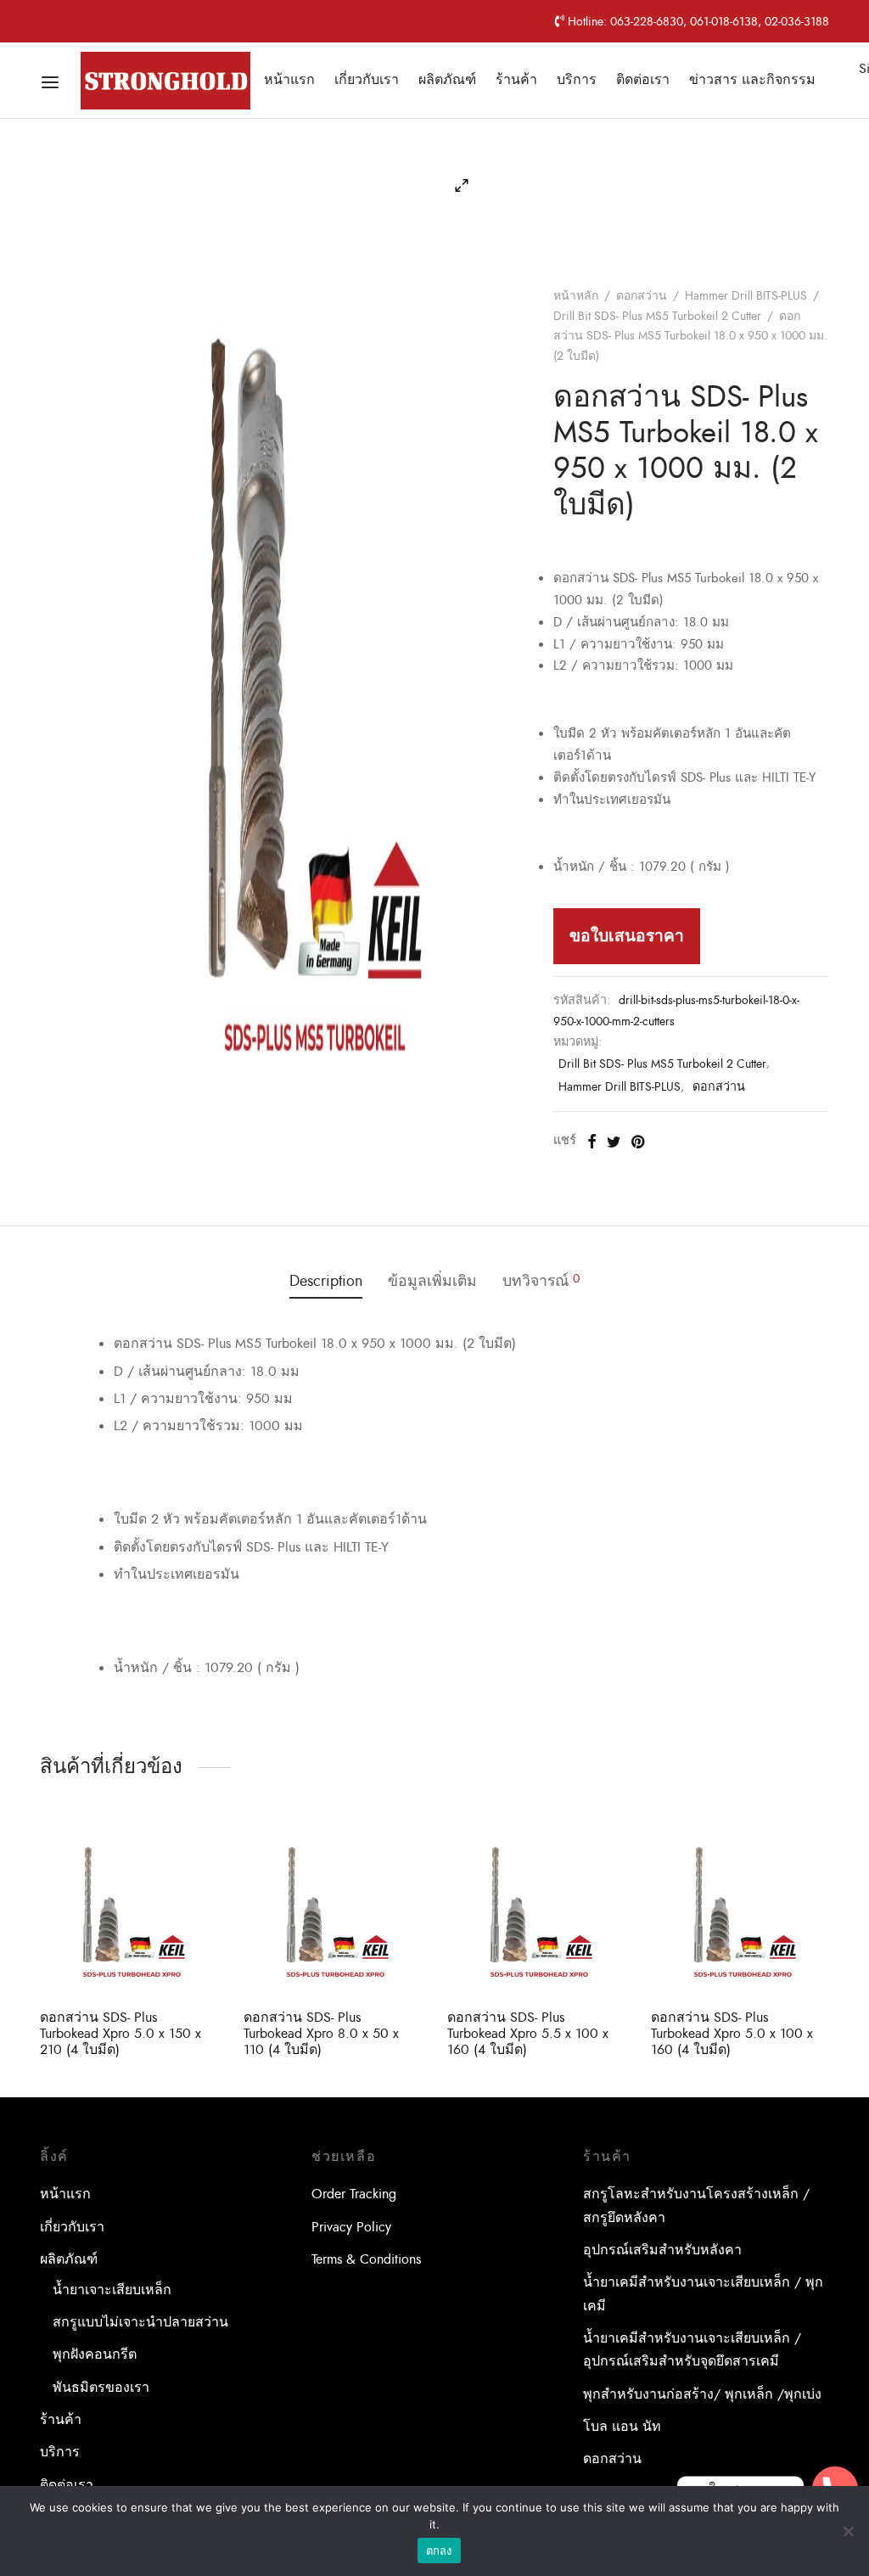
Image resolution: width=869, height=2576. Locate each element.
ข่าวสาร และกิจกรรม (752, 80)
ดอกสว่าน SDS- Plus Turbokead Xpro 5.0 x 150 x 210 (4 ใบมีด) (121, 2034)
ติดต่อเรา (643, 80)
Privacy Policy (351, 2227)
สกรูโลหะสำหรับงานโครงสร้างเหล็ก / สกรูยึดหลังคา (696, 2206)
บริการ (577, 80)
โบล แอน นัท (622, 2427)
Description (326, 1281)
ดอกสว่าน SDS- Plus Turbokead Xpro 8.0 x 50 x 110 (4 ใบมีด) (321, 2034)
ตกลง (439, 2551)
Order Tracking (354, 2194)
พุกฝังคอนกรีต (95, 2354)
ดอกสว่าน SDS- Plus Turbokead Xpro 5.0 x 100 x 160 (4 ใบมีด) (732, 2034)
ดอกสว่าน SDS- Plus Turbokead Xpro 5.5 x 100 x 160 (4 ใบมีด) (528, 2034)
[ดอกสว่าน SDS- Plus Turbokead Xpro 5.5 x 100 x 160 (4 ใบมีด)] (536, 1907)
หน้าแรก (289, 80)
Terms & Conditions (366, 2259)
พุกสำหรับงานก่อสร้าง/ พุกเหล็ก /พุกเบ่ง (702, 2394)
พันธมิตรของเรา (101, 2388)
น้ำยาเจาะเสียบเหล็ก (112, 2290)
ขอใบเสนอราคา (627, 936)
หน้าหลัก (576, 296)
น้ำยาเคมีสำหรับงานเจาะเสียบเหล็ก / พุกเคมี (703, 2294)
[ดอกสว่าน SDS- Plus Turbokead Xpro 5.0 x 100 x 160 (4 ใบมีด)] (740, 1907)
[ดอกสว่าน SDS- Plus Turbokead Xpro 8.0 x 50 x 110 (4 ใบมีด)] (333, 1907)
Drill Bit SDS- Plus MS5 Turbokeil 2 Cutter (657, 316)
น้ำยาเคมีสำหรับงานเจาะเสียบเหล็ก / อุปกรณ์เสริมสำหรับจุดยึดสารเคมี (692, 2350)
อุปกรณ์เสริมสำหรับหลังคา (662, 2250)
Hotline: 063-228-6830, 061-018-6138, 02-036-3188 (697, 21)
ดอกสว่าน (642, 296)
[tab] (326, 1282)
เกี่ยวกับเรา (367, 80)
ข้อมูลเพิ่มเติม (432, 1281)
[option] (129, 1941)
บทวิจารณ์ (541, 1281)
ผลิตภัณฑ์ (447, 80)
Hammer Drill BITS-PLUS (746, 296)
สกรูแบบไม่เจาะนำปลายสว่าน (140, 2322)
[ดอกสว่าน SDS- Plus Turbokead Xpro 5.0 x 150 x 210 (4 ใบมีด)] (129, 1907)
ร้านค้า (516, 80)
